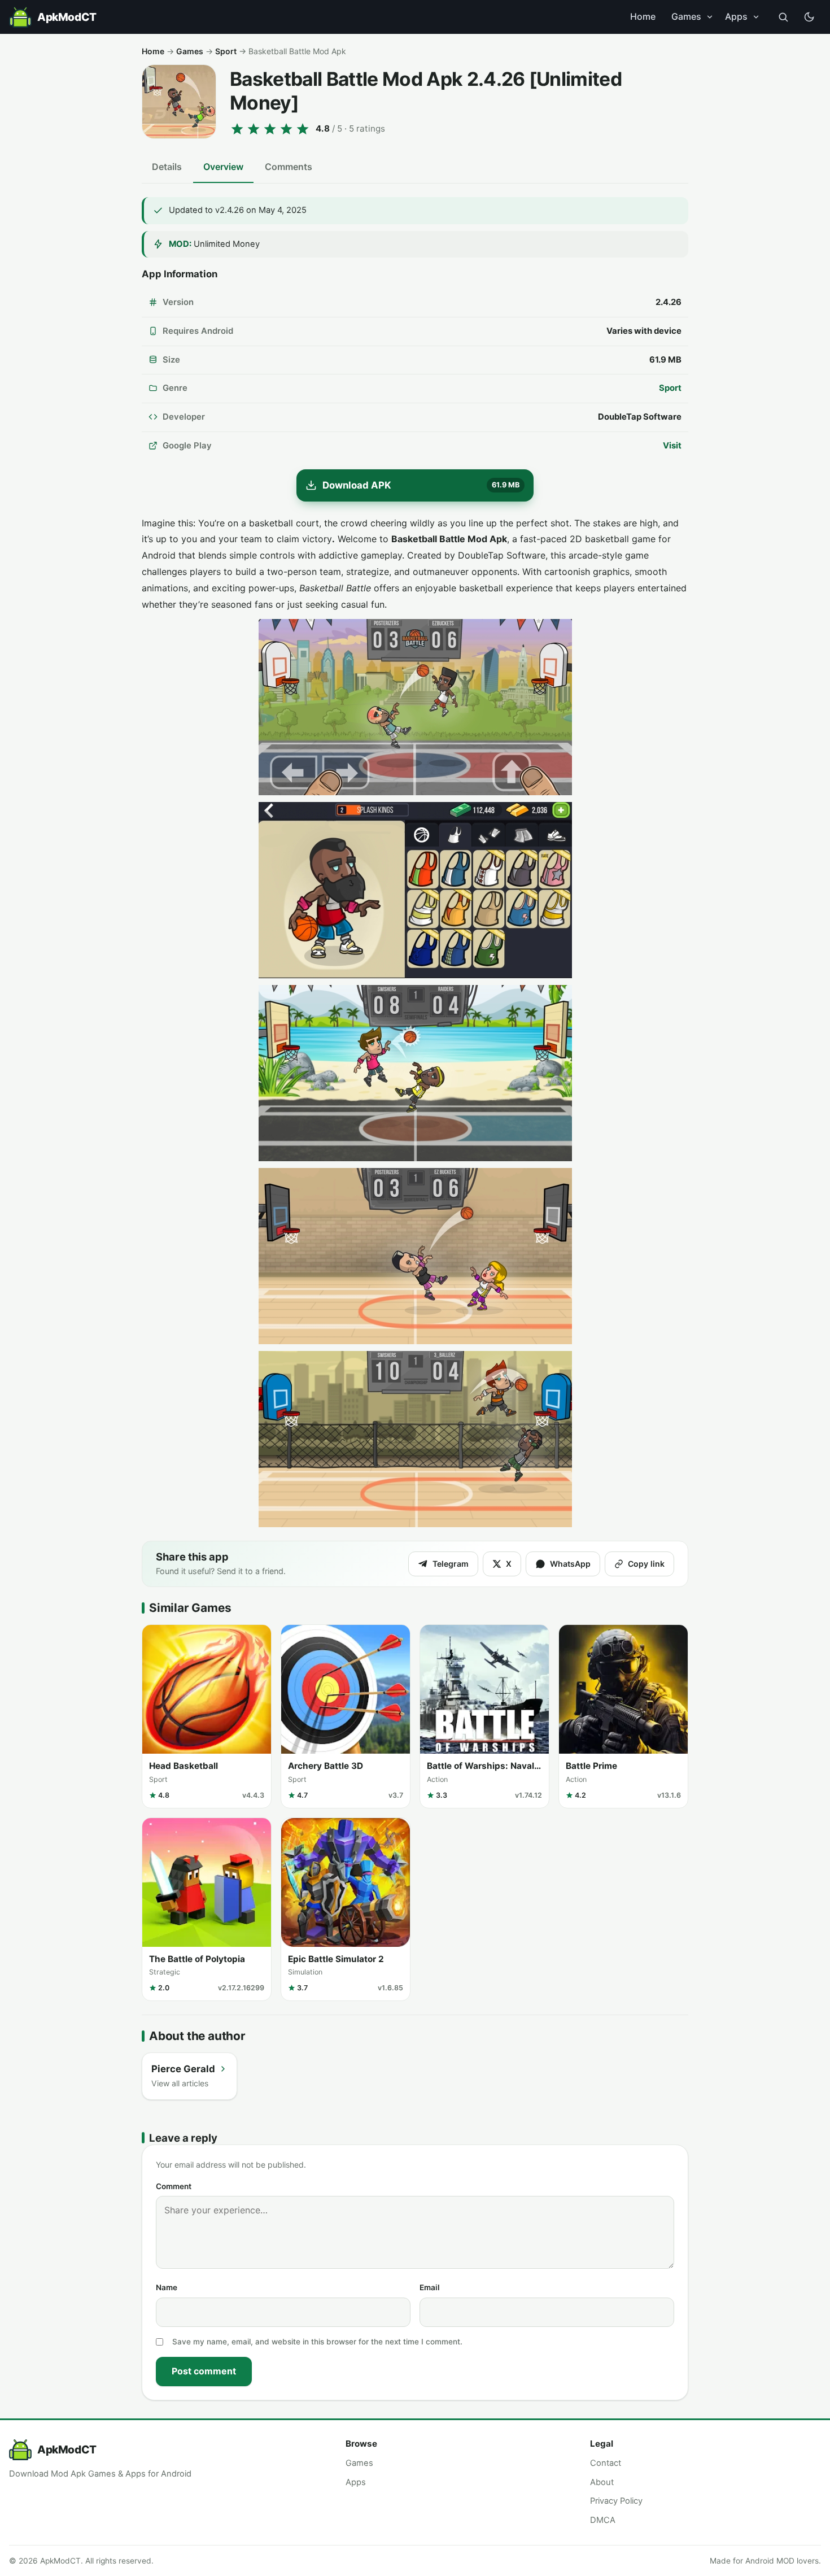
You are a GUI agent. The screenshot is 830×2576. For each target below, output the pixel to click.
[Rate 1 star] (237, 129)
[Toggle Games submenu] (710, 17)
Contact (606, 2463)
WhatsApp (570, 1564)
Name (167, 2287)
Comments (289, 167)
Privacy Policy (616, 2501)
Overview (223, 167)
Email (430, 2287)
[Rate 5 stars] (303, 129)
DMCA (603, 2520)
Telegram (451, 1564)
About (602, 2482)
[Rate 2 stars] (254, 129)
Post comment (204, 2371)
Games (686, 16)
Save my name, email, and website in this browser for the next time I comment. (317, 2342)
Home (643, 16)
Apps (736, 16)
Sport (226, 51)
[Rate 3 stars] (270, 129)
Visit (672, 446)
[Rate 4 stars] (286, 129)
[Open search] (783, 17)
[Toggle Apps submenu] (756, 17)
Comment (174, 2186)
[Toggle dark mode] (809, 17)
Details (167, 167)
